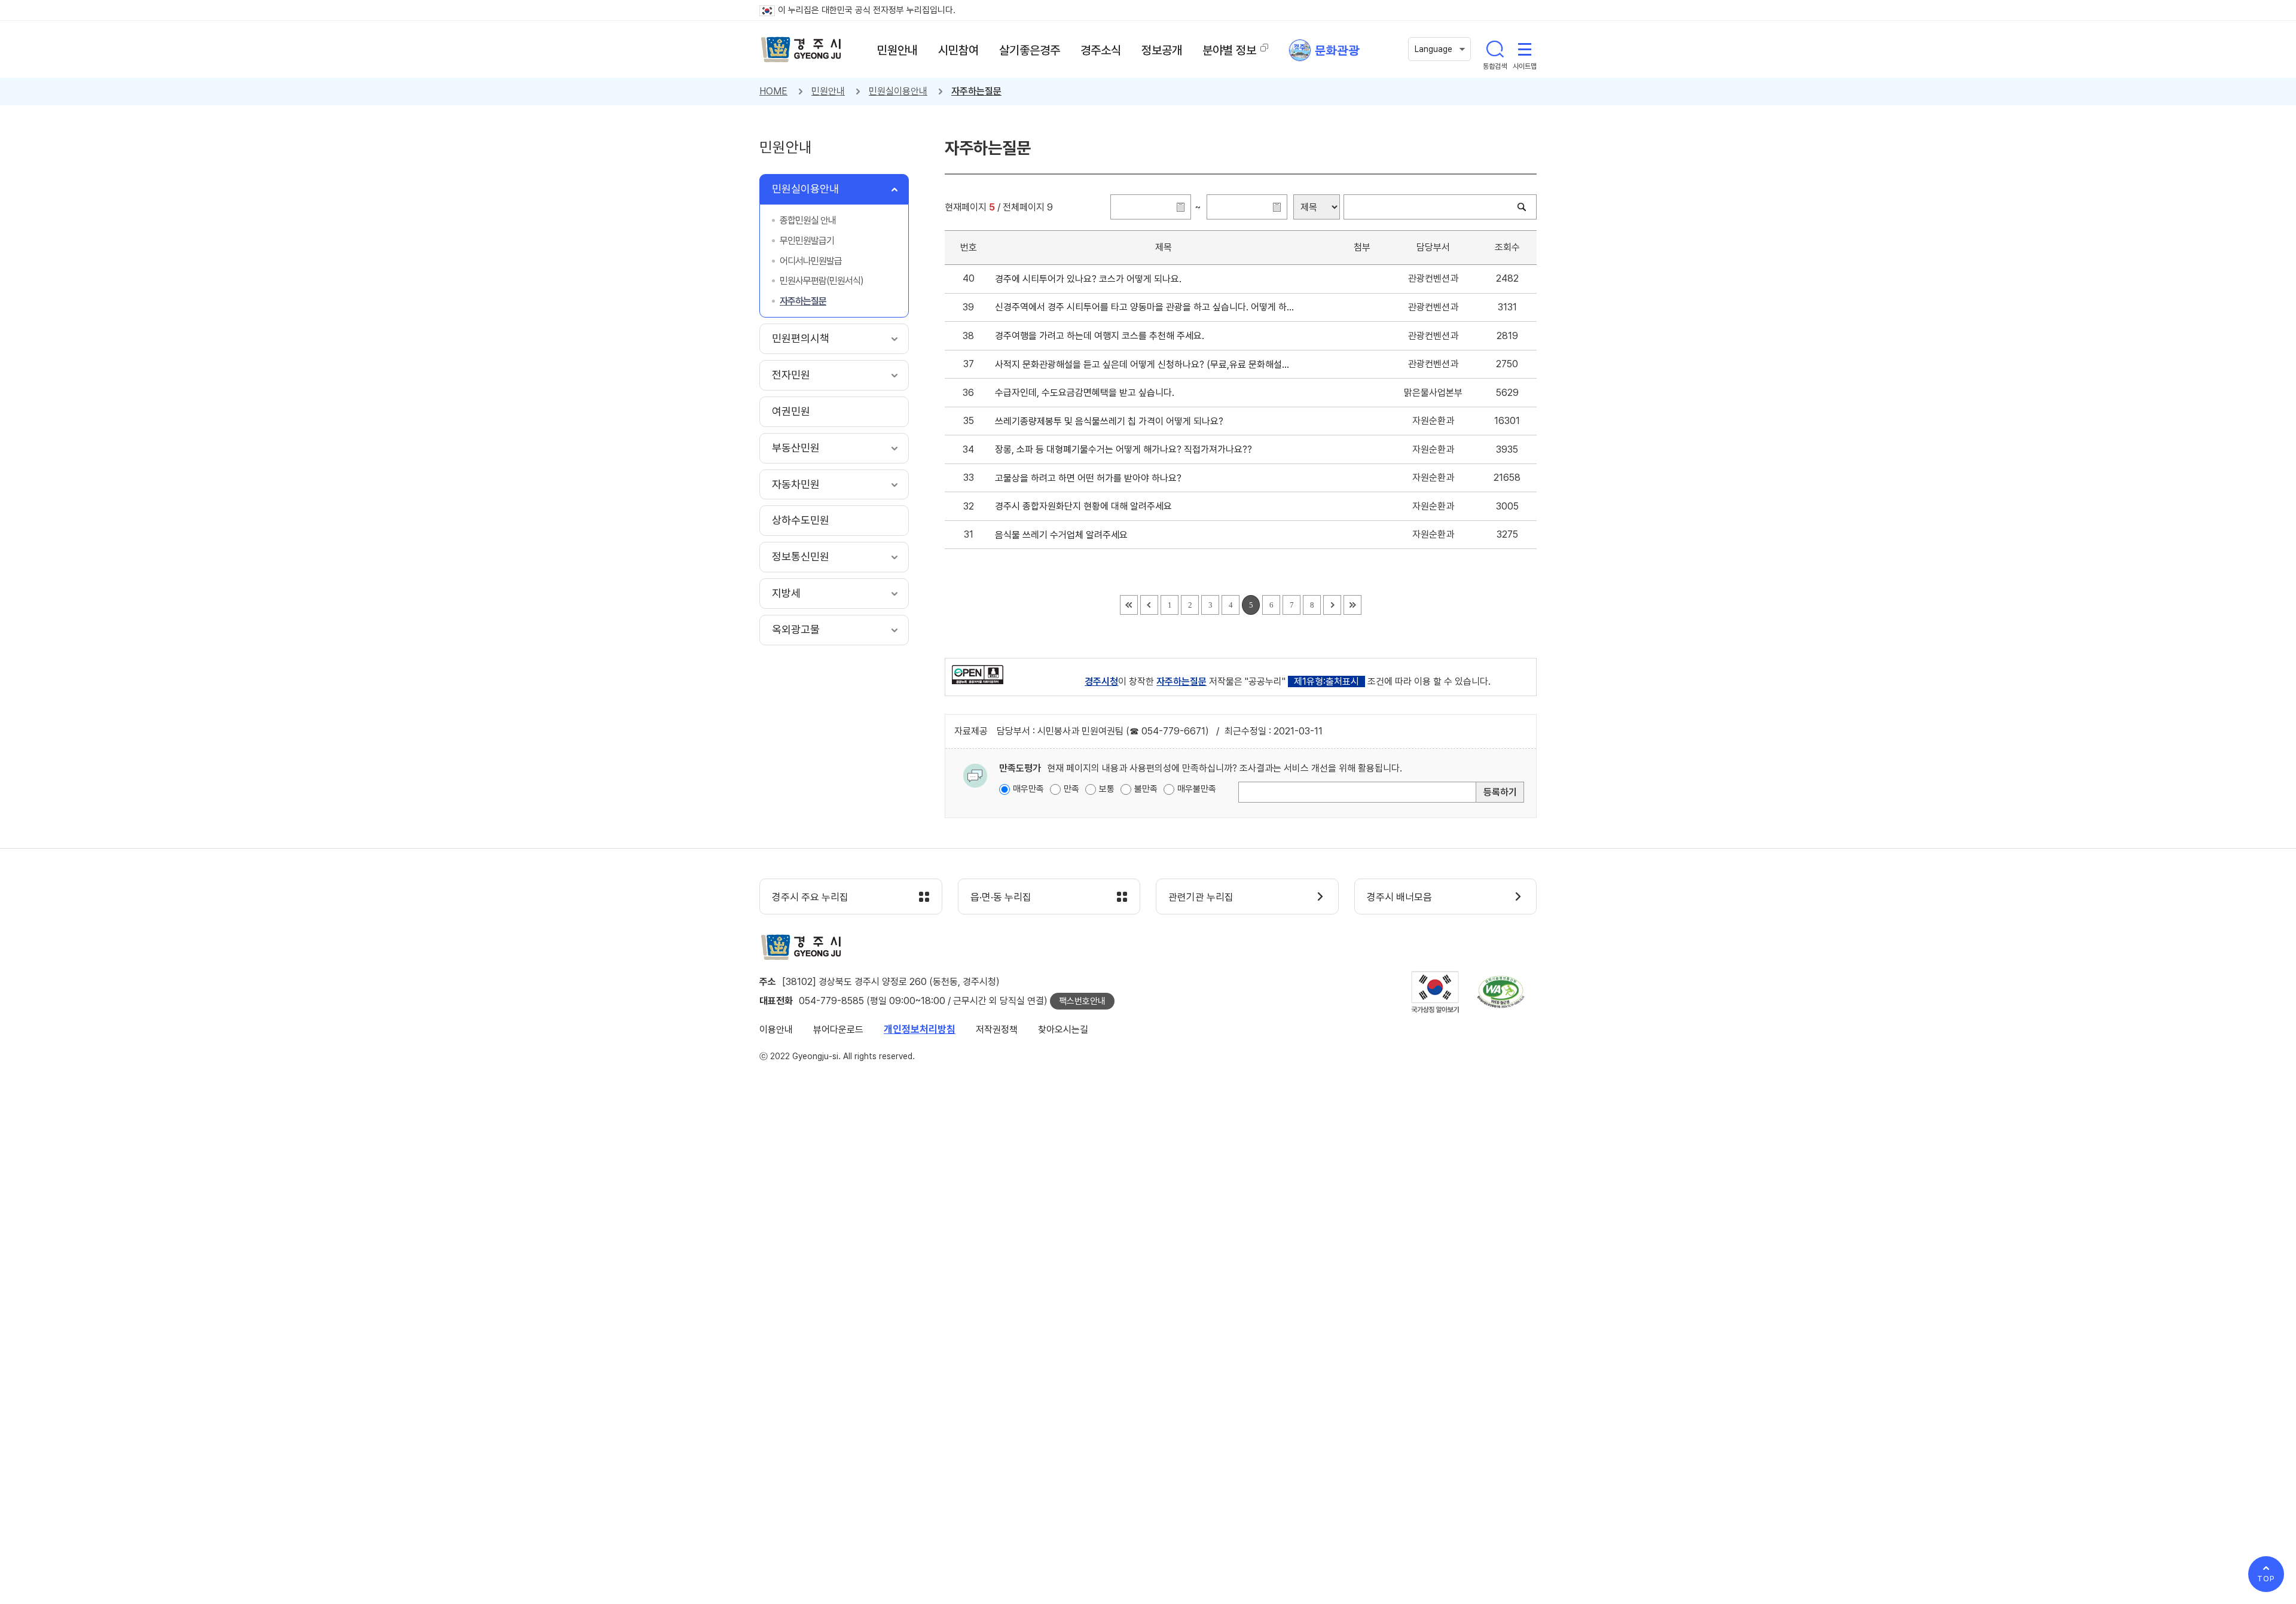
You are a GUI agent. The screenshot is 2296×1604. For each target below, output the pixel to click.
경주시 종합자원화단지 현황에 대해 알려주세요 (1086, 506)
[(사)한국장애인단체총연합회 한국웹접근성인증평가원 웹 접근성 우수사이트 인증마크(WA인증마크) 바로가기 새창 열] (1501, 992)
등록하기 (1500, 792)
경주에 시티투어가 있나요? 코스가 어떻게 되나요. (1091, 279)
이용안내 (776, 1030)
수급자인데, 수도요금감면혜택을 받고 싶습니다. (1087, 393)
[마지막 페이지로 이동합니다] (1352, 605)
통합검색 (1495, 49)
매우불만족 (1197, 789)
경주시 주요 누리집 (810, 897)
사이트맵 (1525, 49)
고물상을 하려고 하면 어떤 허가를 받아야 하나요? (1091, 478)
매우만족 (1028, 789)
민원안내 (828, 91)
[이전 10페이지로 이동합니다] (1149, 605)
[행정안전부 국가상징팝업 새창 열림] (1435, 992)
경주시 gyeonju (801, 50)
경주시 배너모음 (1399, 897)
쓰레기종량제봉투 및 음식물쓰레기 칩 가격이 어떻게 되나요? (1112, 421)
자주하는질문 (976, 91)
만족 (1071, 789)
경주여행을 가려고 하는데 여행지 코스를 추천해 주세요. (1102, 336)
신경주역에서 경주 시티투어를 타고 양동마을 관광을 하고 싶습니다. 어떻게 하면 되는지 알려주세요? (1145, 307)
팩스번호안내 (1082, 1001)
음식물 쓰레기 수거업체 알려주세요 (1064, 535)
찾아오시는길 (1063, 1030)
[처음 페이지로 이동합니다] (1129, 605)
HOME (773, 91)
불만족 (1146, 789)
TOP (2266, 1579)
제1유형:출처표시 (1326, 681)
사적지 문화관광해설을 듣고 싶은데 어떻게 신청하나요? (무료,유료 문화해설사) (1145, 365)
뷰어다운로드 (838, 1030)
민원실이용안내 (898, 91)
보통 (1107, 789)
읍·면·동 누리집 (1001, 897)
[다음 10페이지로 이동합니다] (1332, 605)
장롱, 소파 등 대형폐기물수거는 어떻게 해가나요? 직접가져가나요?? (1126, 449)
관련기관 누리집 (1201, 897)
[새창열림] (978, 674)
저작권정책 (997, 1030)
